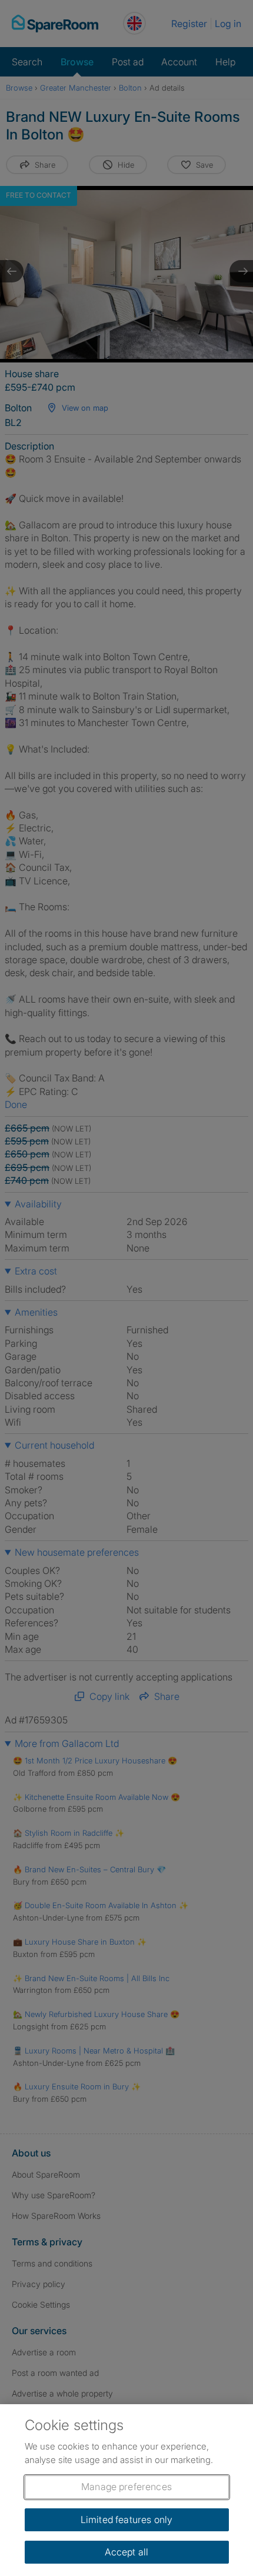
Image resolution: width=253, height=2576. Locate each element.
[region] (126, 2490)
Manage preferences (126, 2487)
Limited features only (126, 2520)
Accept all (127, 2552)
